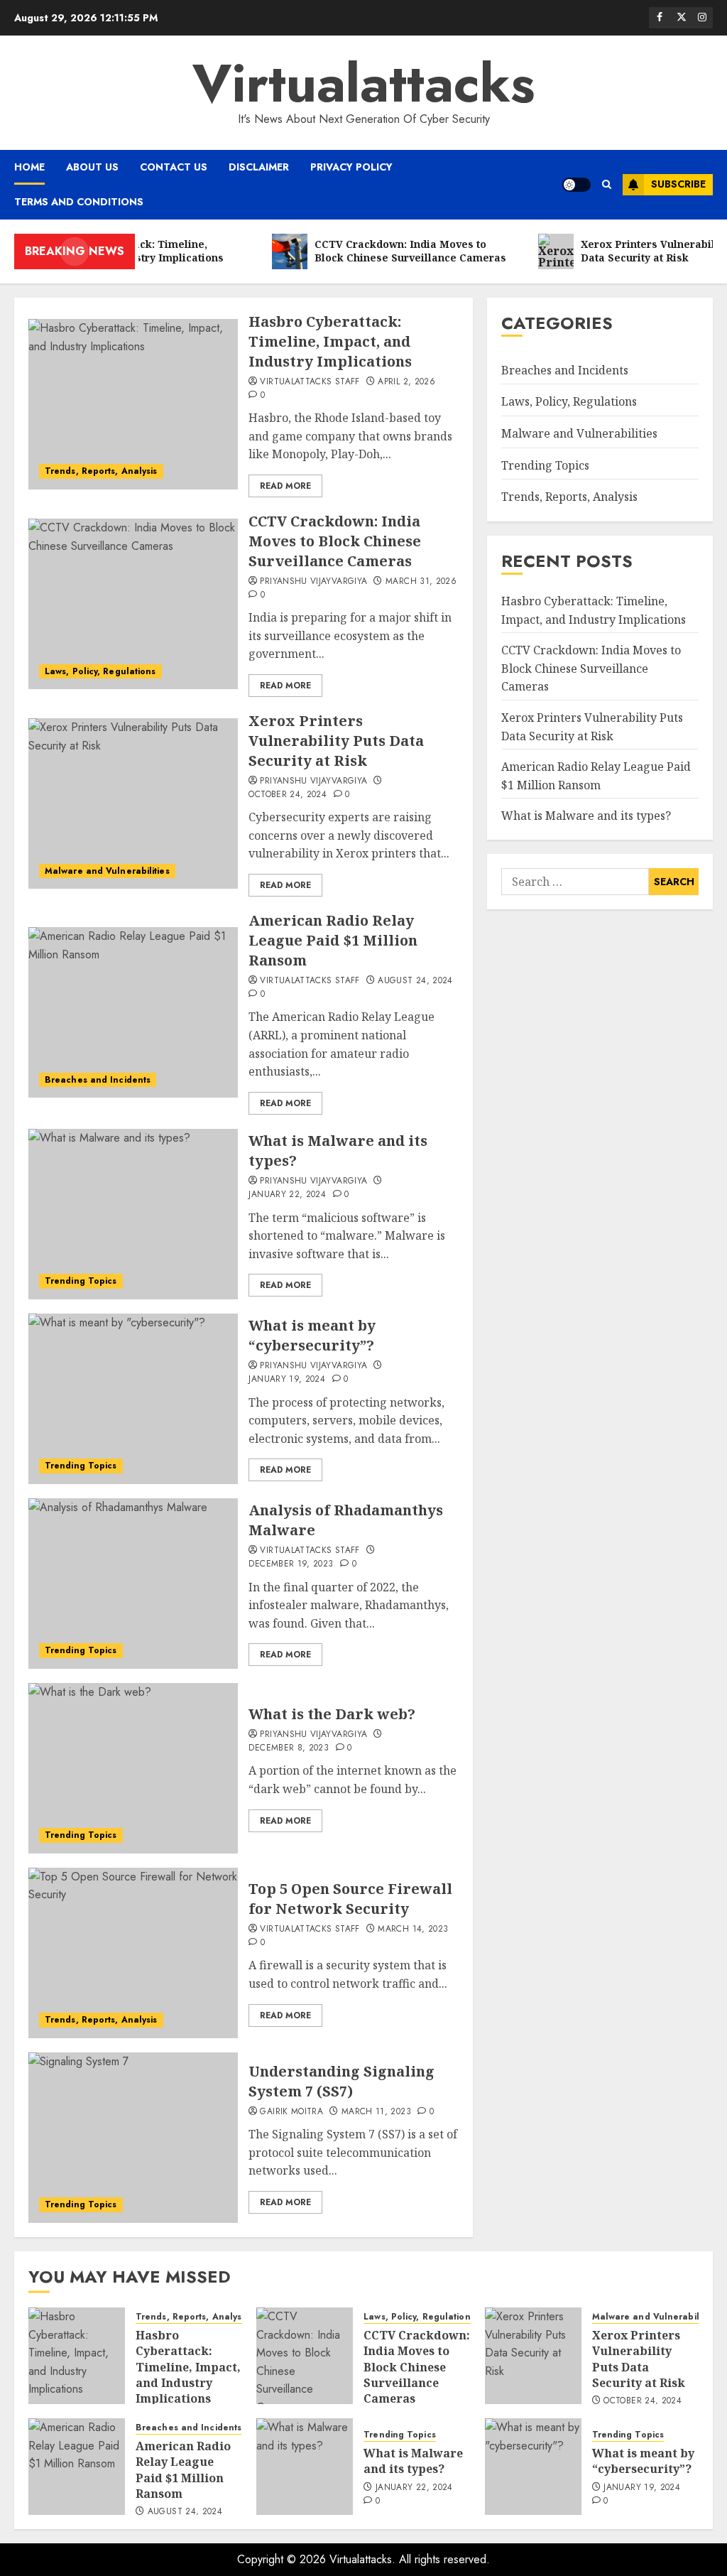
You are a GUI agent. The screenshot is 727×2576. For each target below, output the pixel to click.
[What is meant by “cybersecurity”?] (133, 1399)
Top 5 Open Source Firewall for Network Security (350, 1899)
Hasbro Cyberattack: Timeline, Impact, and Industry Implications (330, 341)
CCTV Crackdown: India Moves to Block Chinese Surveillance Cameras (335, 541)
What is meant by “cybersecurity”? (312, 1335)
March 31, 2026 (421, 582)
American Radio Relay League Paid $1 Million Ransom (333, 940)
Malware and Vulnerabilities (107, 871)
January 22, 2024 (287, 1195)
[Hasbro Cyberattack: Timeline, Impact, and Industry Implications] (133, 404)
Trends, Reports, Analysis (101, 471)
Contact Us (174, 167)
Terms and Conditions (79, 202)
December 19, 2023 (291, 1564)
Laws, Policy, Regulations (100, 671)
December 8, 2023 (289, 1748)
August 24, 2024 (415, 981)
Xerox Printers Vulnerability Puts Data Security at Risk (336, 741)
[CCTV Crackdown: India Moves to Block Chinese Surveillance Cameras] (133, 604)
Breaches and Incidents (98, 1080)
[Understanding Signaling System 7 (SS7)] (133, 2138)
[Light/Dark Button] (576, 185)
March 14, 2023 (413, 1930)
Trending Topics (81, 1281)
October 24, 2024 (288, 795)
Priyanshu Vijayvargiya (313, 582)
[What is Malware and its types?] (133, 1214)
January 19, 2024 (287, 1380)
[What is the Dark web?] (133, 1768)
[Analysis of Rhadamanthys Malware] (133, 1584)
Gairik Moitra (291, 2112)
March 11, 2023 (376, 2112)
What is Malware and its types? (586, 816)
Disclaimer (259, 167)
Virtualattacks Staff (310, 382)
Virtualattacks (363, 83)
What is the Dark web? (332, 1714)
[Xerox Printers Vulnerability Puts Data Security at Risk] (133, 803)
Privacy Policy (351, 167)
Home (29, 167)
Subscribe (678, 184)
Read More (285, 486)
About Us (92, 167)
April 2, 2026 (406, 382)
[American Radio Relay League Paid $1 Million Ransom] (133, 1012)
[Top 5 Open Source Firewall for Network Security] (133, 1953)
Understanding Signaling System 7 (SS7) (341, 2081)
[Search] (607, 185)
